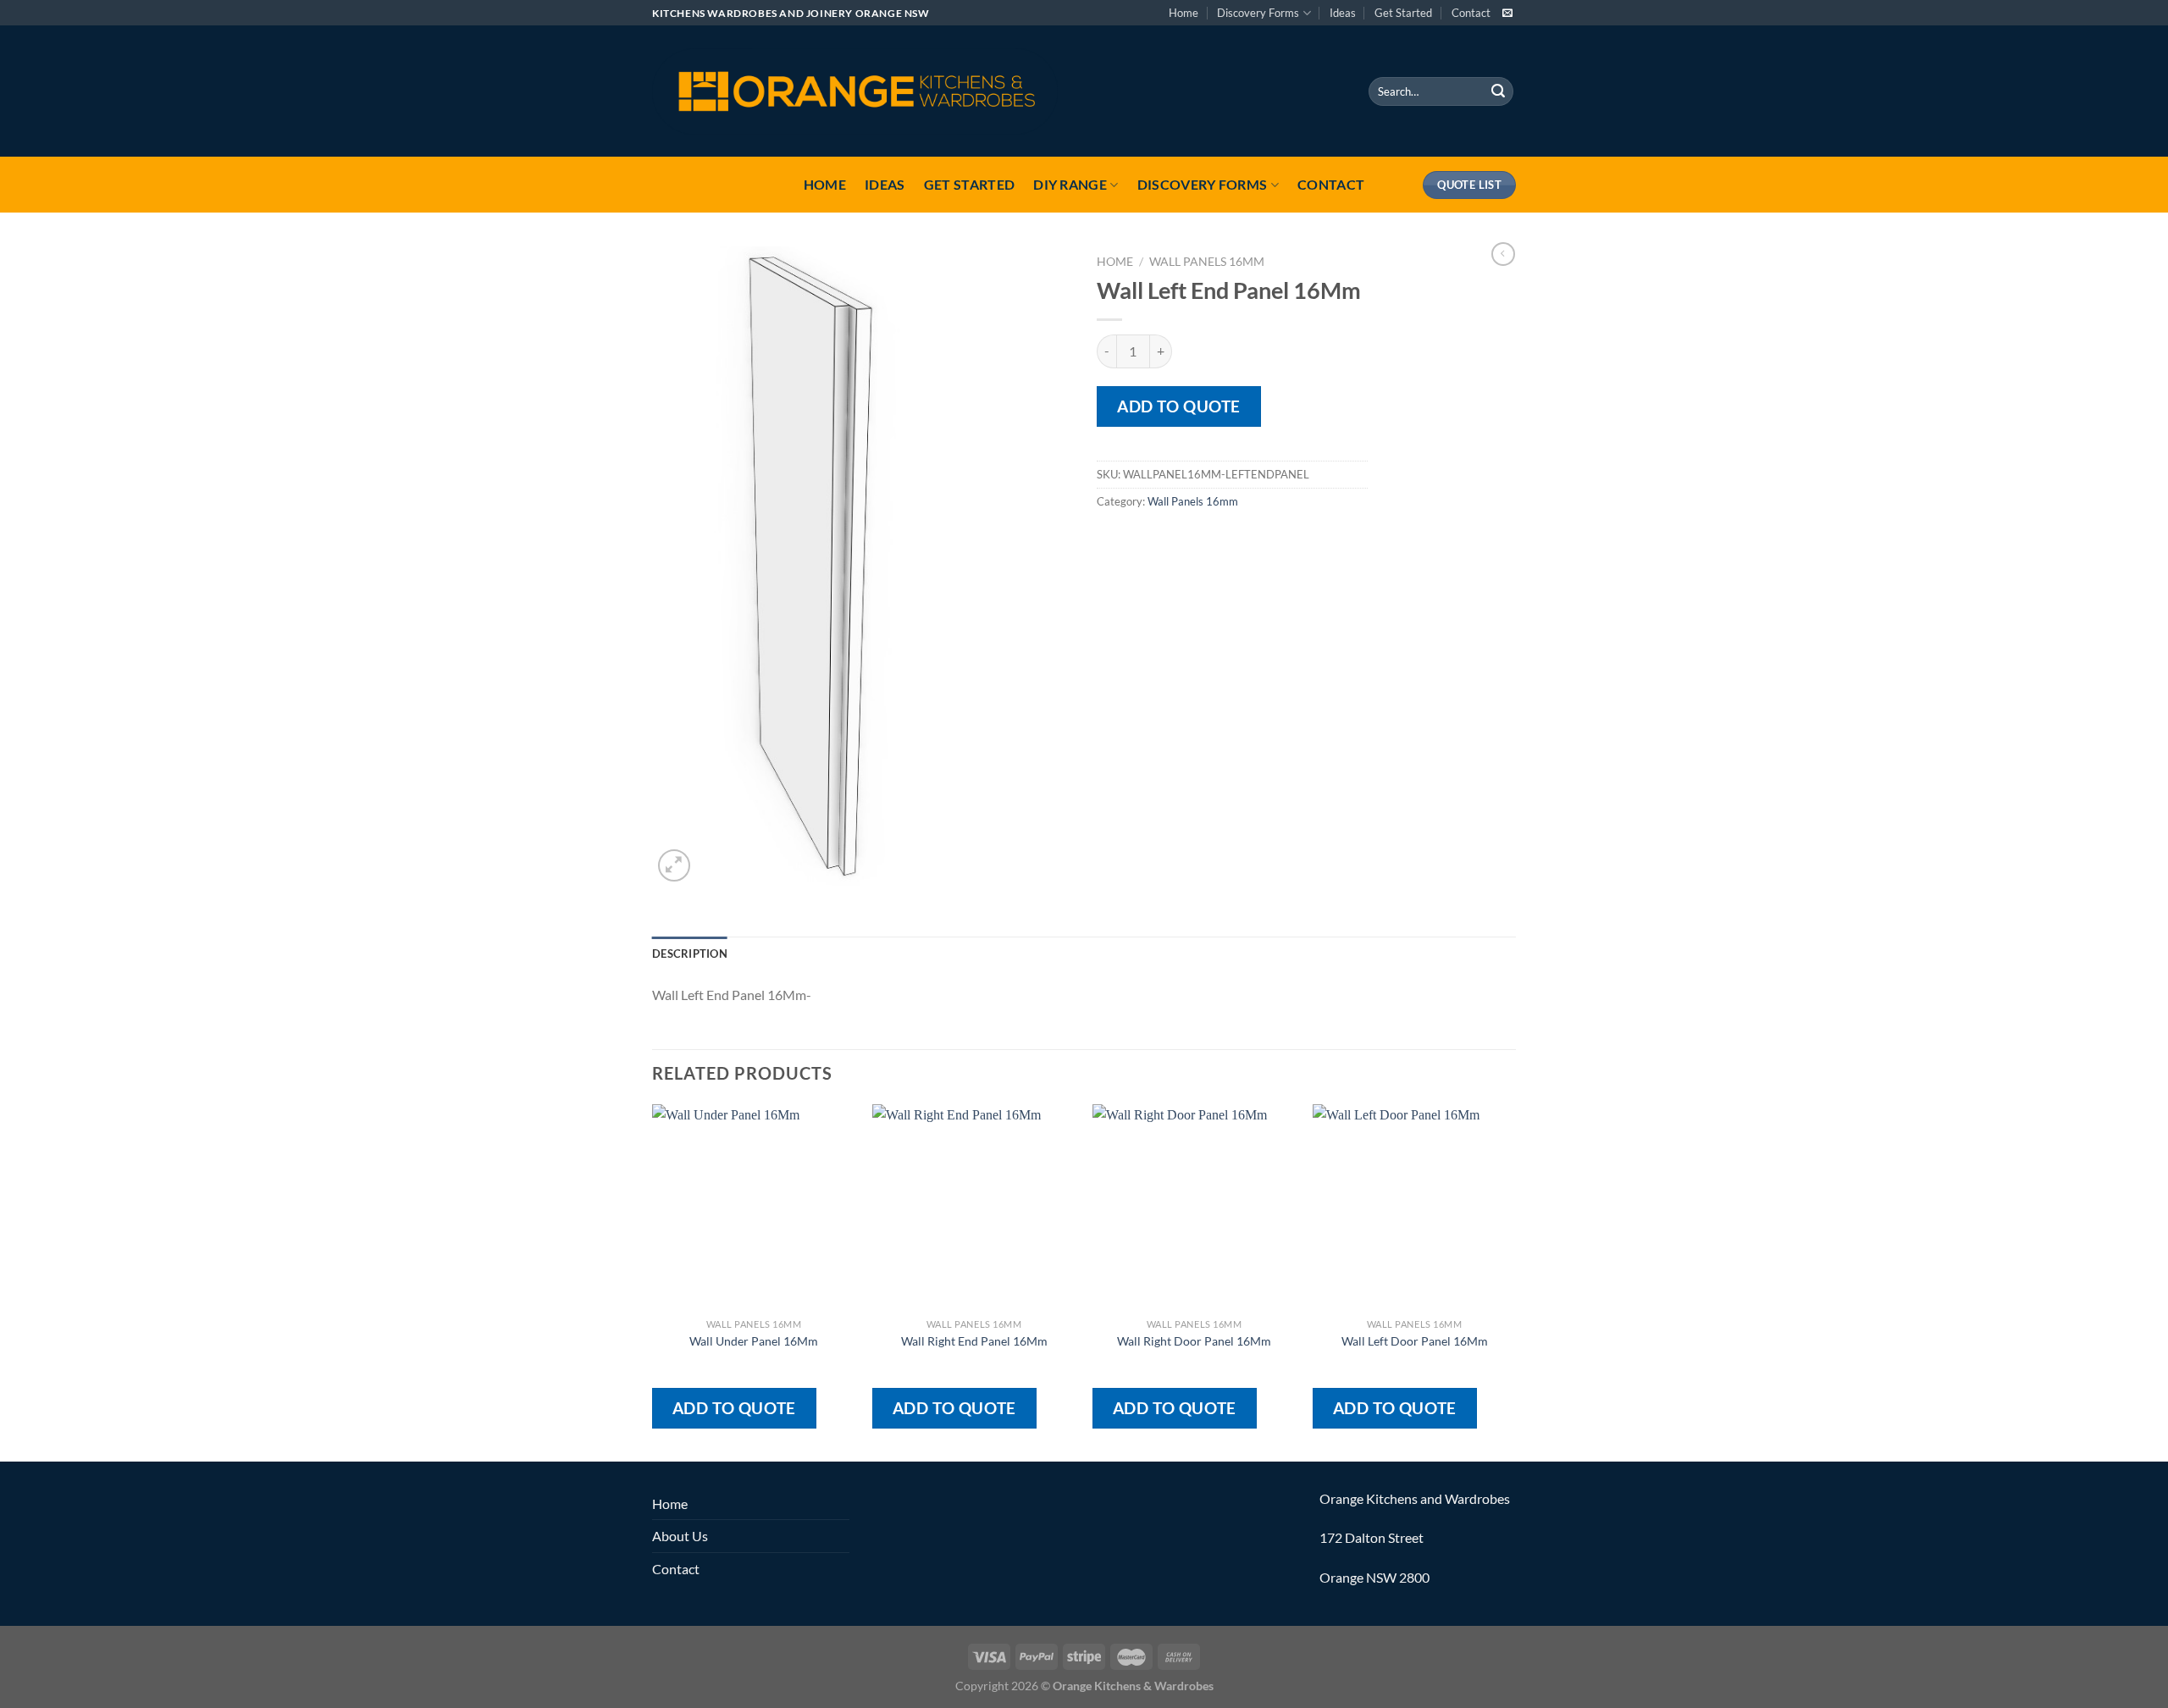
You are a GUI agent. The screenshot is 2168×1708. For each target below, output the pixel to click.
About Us (680, 1536)
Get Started (1403, 13)
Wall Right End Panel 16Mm (974, 1341)
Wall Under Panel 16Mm (754, 1341)
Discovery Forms (1258, 13)
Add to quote (1179, 406)
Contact (1471, 13)
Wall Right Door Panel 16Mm (1194, 1341)
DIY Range (1070, 184)
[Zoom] (675, 866)
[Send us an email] (1507, 14)
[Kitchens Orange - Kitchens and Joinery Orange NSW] (855, 91)
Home (1184, 13)
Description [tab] (690, 953)
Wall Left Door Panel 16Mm (1415, 1341)
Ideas (1343, 13)
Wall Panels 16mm (1207, 262)
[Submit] (1498, 91)
